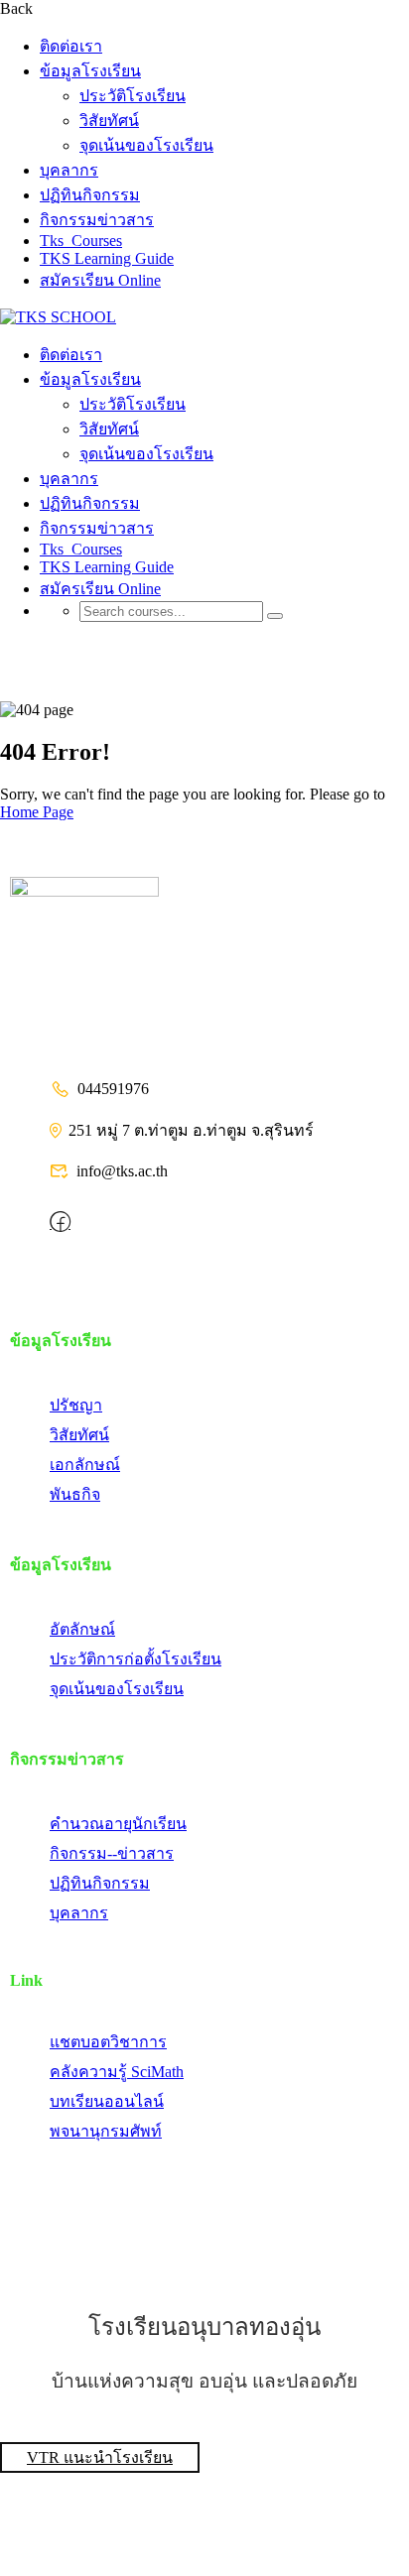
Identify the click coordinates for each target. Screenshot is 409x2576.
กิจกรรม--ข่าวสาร (112, 1853)
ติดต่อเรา (71, 46)
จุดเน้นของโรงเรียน (146, 145)
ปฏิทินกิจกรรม (90, 195)
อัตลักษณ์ (82, 1629)
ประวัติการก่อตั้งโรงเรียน (136, 1659)
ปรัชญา (76, 1405)
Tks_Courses (81, 241)
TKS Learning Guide (107, 258)
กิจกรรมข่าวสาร (97, 220)
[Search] (275, 616)
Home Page (37, 812)
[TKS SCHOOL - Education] (58, 317)
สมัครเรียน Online (100, 280)
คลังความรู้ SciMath (117, 2072)
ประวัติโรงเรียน (133, 96)
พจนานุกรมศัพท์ (106, 2131)
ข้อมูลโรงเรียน (90, 71)
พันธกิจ (75, 1494)
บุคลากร (69, 170)
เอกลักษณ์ (85, 1465)
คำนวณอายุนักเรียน (118, 1824)
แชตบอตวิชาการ (108, 2042)
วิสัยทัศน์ (109, 121)
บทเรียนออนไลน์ (107, 2101)
